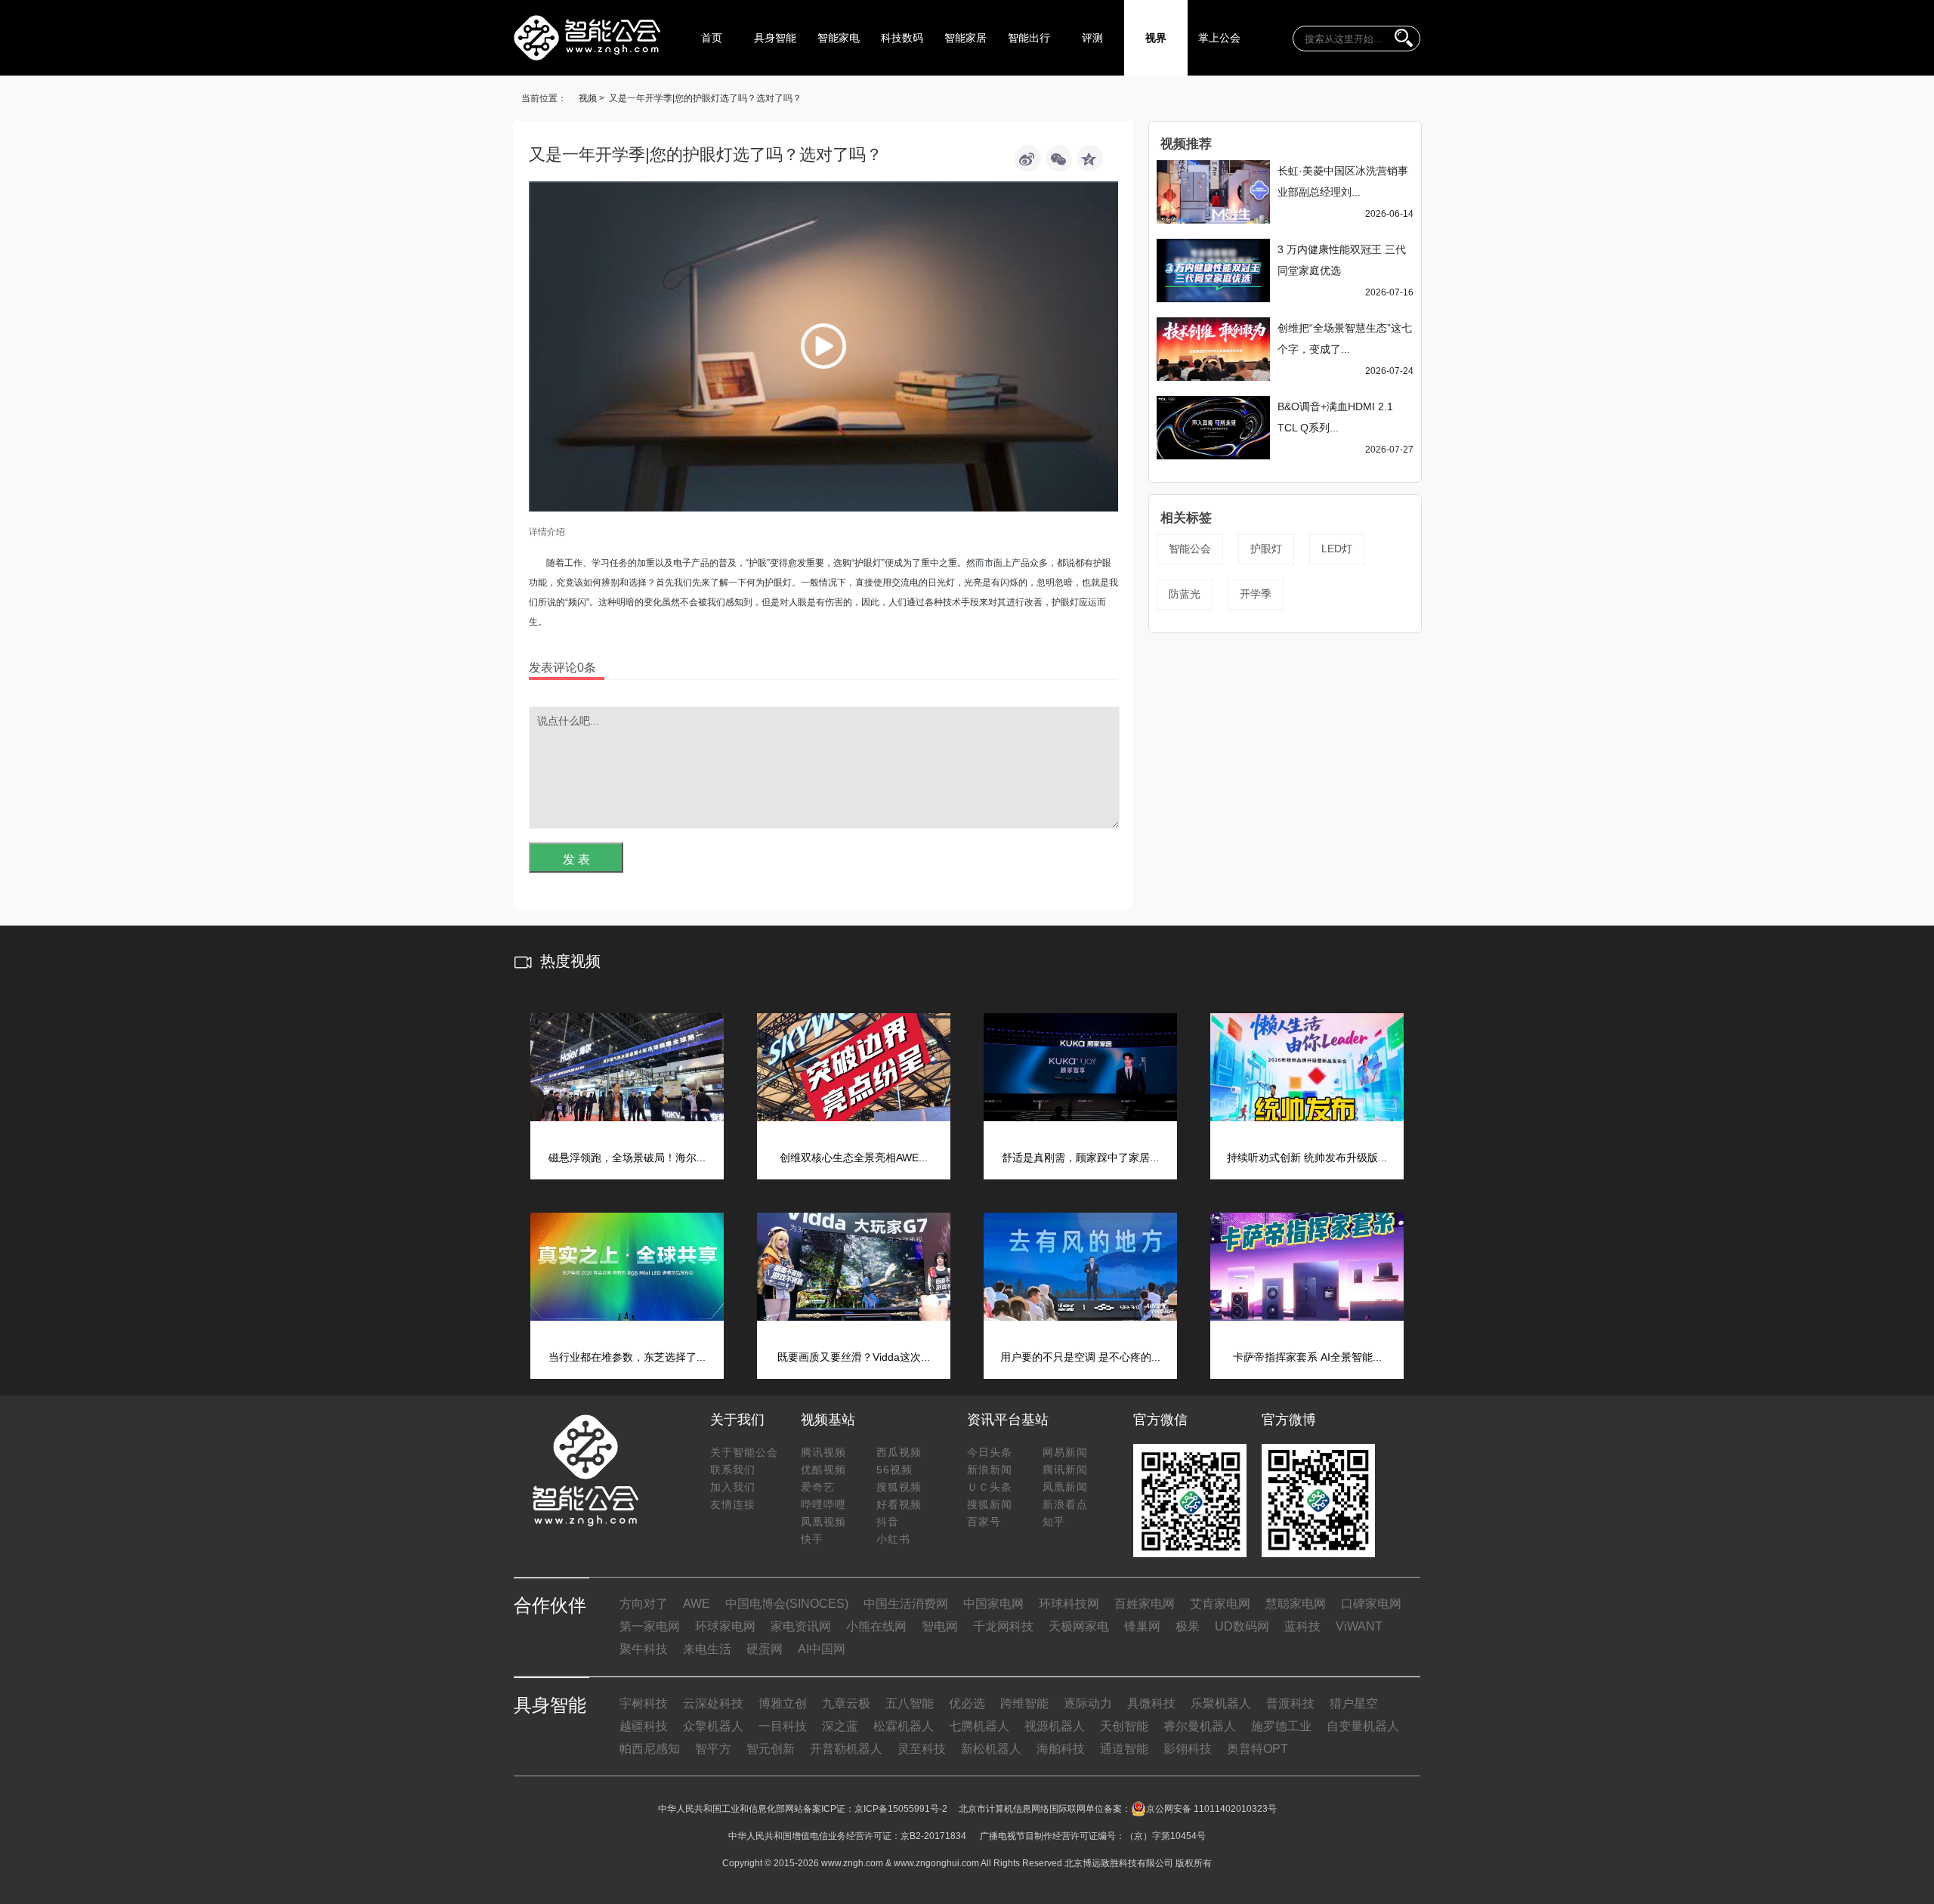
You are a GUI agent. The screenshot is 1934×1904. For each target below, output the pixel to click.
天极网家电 (1079, 1626)
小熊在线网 (876, 1626)
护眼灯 (1266, 549)
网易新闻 (1065, 1452)
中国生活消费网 (906, 1604)
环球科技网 (1069, 1604)
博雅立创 (783, 1703)
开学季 (1256, 594)
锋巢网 (1142, 1626)
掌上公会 (1219, 38)
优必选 (967, 1703)
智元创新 (771, 1749)
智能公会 (1190, 549)
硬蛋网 (765, 1649)
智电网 (940, 1626)
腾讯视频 (823, 1452)
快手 (812, 1539)
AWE (697, 1604)
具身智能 (775, 38)
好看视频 (899, 1504)
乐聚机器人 (1221, 1703)
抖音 (888, 1522)
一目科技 (783, 1726)
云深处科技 (713, 1703)
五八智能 (910, 1703)
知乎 (1054, 1522)
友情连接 (733, 1504)
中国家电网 (993, 1604)
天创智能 (1124, 1726)
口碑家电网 (1371, 1604)
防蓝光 (1185, 594)
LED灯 (1337, 549)
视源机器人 (1055, 1726)
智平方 (713, 1749)
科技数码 (902, 38)
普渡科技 (1290, 1703)
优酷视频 (823, 1470)
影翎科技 (1188, 1749)
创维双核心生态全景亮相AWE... (854, 1158)
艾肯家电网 (1220, 1604)
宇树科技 (644, 1703)
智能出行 (1029, 38)
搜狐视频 (899, 1487)
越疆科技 (644, 1726)
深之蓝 (840, 1726)
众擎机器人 (713, 1726)
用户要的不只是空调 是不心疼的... (1080, 1357)
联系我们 (733, 1470)
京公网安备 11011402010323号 (1211, 1809)
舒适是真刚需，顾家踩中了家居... (1080, 1158)
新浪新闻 (990, 1470)
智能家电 (839, 38)
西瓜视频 (899, 1452)
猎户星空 (1354, 1703)
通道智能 (1124, 1749)
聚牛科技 (644, 1649)
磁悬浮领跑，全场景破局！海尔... (627, 1158)
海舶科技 (1061, 1749)
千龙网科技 (1003, 1626)
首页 (712, 38)
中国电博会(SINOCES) (787, 1604)
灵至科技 (922, 1749)
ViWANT (1359, 1626)
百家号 (984, 1522)
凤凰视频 (823, 1522)
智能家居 (965, 38)
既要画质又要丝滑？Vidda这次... (854, 1357)
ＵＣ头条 (990, 1487)
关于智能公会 (744, 1452)
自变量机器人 (1363, 1726)
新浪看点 (1065, 1504)
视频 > (592, 98)
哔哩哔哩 (823, 1504)
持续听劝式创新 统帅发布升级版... (1307, 1158)
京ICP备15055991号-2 (901, 1809)
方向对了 (644, 1604)
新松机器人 (991, 1749)
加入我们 (733, 1487)
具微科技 (1151, 1703)
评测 (1092, 38)
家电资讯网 (801, 1626)
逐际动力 (1088, 1703)
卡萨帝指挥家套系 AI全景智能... (1307, 1357)
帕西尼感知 (650, 1749)
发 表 (576, 859)
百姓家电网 (1145, 1604)
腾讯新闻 (1065, 1470)
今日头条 (990, 1452)
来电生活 (707, 1649)
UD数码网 (1242, 1626)
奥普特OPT (1257, 1749)
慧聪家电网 (1296, 1604)
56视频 (894, 1470)
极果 (1188, 1626)
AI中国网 (822, 1649)
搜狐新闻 (990, 1504)
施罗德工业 (1281, 1726)
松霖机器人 (904, 1726)
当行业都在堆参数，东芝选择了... (627, 1357)
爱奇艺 (818, 1487)
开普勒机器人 (846, 1749)
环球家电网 (725, 1626)
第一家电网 (650, 1626)
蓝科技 (1302, 1626)
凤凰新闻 (1065, 1487)
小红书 (893, 1539)
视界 (1156, 38)
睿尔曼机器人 (1200, 1726)
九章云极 (846, 1703)
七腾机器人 (979, 1726)
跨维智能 (1024, 1703)
